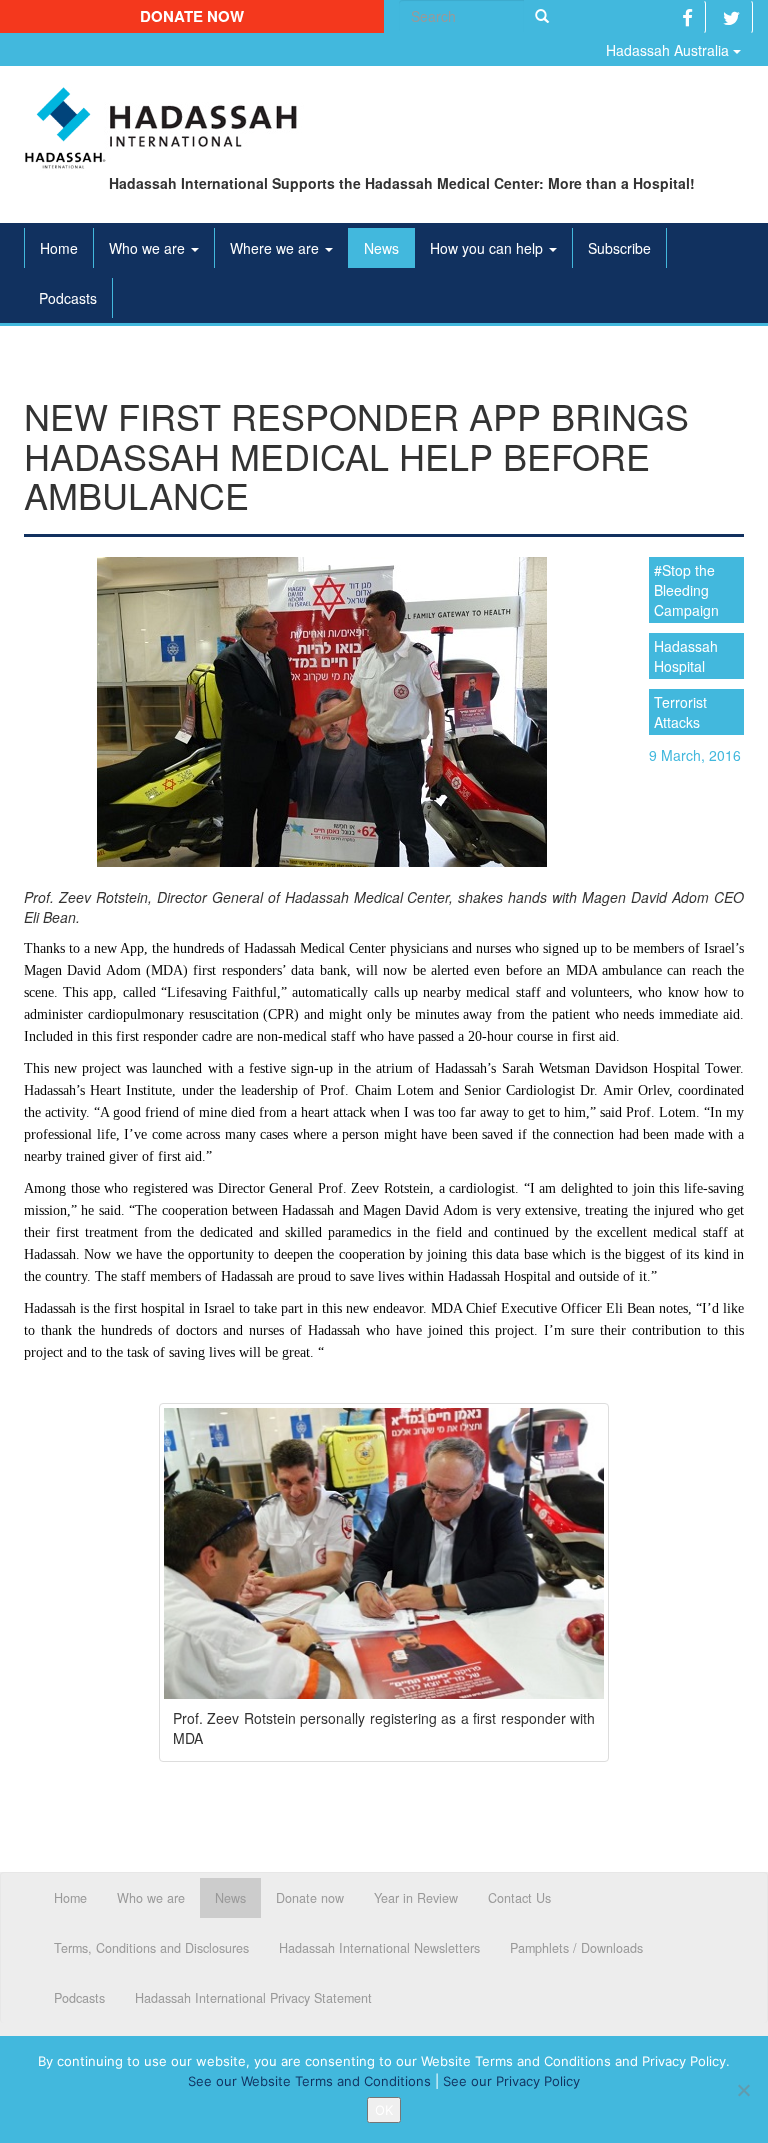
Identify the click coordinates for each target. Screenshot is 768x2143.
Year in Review (416, 1898)
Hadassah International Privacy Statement (253, 1998)
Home (59, 248)
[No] (743, 2090)
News (381, 248)
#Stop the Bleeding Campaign (686, 590)
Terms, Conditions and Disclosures (151, 1948)
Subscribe (619, 248)
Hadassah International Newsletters (379, 1948)
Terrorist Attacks (680, 712)
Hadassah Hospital (686, 656)
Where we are (276, 248)
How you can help (488, 248)
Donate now (192, 16)
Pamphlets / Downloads (576, 1948)
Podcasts (68, 298)
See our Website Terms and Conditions (309, 2081)
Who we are (149, 248)
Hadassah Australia (669, 50)
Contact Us (519, 1898)
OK (384, 2110)
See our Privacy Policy (511, 2081)
